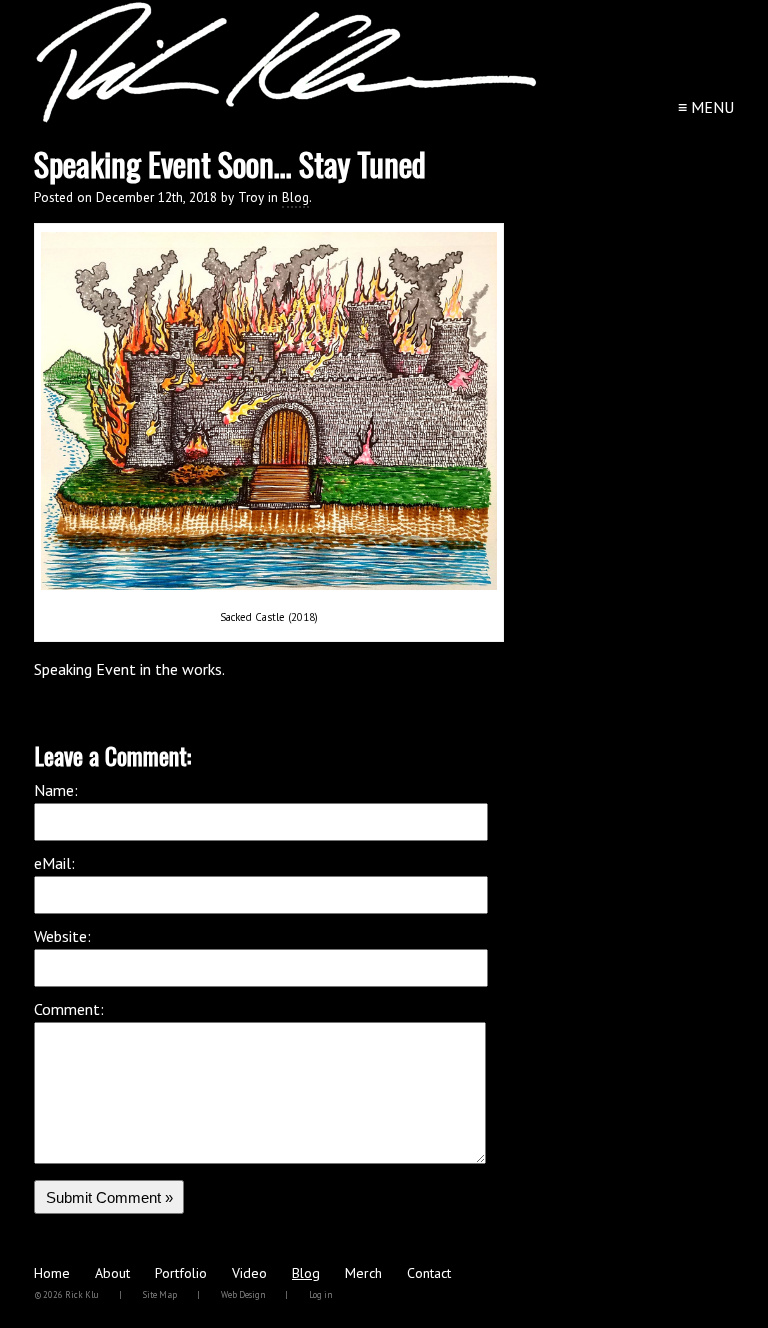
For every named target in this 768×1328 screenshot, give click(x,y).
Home (52, 1273)
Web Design (243, 1294)
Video (249, 1273)
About (112, 1273)
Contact (429, 1273)
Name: (56, 790)
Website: (62, 936)
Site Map (160, 1294)
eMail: (54, 863)
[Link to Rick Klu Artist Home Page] (286, 119)
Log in (320, 1294)
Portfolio (181, 1273)
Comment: (69, 1009)
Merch (363, 1273)
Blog (295, 197)
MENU (706, 107)
